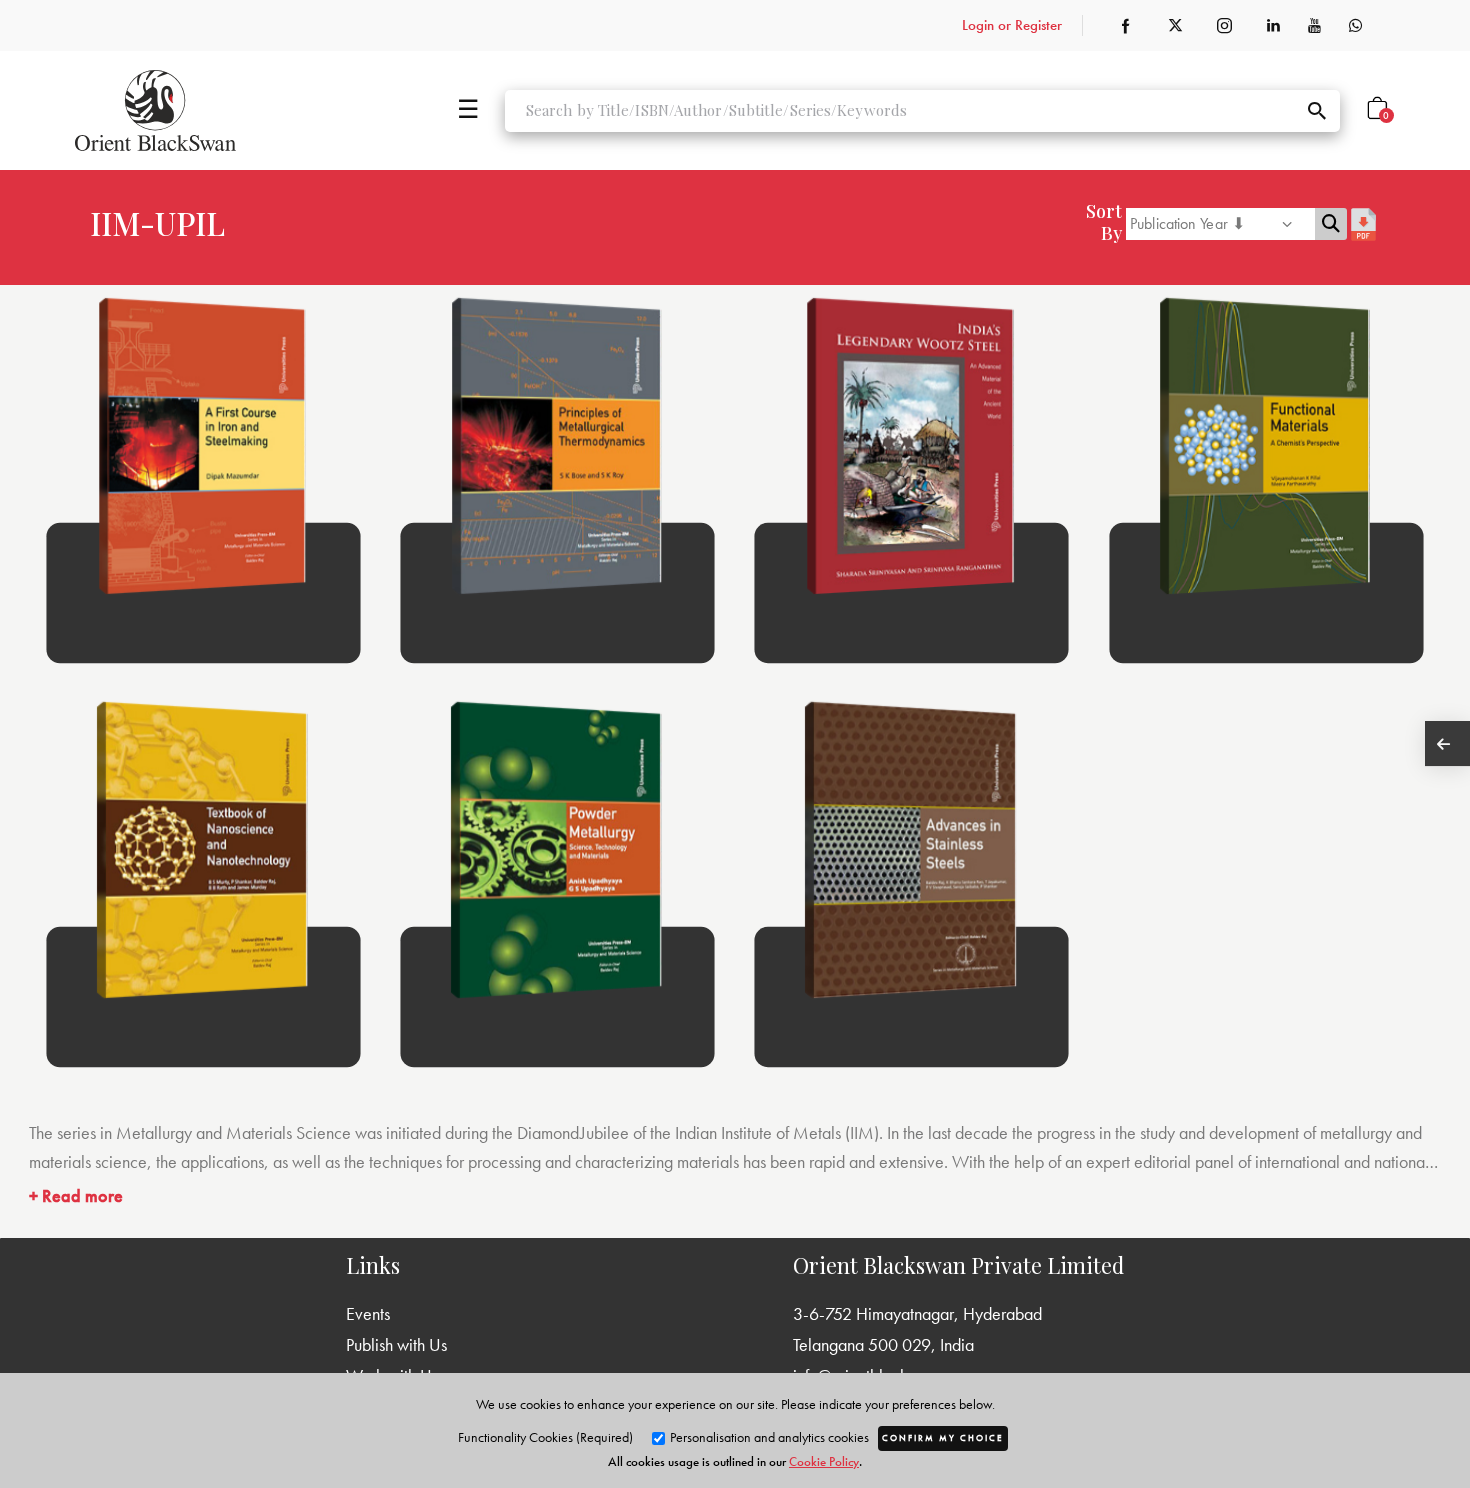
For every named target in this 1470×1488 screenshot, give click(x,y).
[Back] (1447, 743)
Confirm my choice (943, 1438)
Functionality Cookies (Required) (545, 1437)
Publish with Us (396, 1344)
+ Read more (76, 1195)
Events (368, 1313)
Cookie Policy (824, 1461)
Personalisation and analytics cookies (768, 1437)
